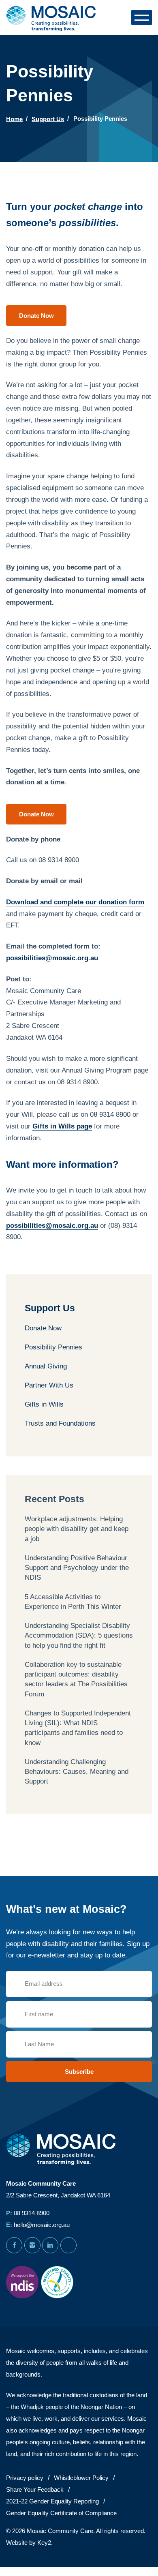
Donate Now (43, 1328)
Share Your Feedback (35, 2489)
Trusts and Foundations (60, 1423)
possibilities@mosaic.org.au (52, 958)
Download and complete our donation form (75, 902)
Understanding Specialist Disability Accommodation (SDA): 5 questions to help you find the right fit (79, 1636)
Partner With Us (49, 1385)
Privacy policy (25, 2478)
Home (14, 119)
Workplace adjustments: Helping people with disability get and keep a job (77, 1529)
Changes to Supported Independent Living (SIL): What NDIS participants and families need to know (78, 1728)
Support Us (48, 119)
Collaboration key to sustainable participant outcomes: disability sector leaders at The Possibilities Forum (76, 1679)
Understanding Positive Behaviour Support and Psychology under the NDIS (77, 1568)
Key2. (45, 2543)
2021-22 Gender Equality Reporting (52, 2501)
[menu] (142, 17)
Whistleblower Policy (81, 2478)
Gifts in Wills (44, 1404)
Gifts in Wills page (62, 1126)
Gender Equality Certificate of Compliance (61, 2513)
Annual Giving (46, 1366)
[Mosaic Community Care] (53, 17)
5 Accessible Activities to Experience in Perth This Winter (73, 1602)
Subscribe (79, 2072)
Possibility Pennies (53, 1347)
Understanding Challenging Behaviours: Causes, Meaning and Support (77, 1772)
